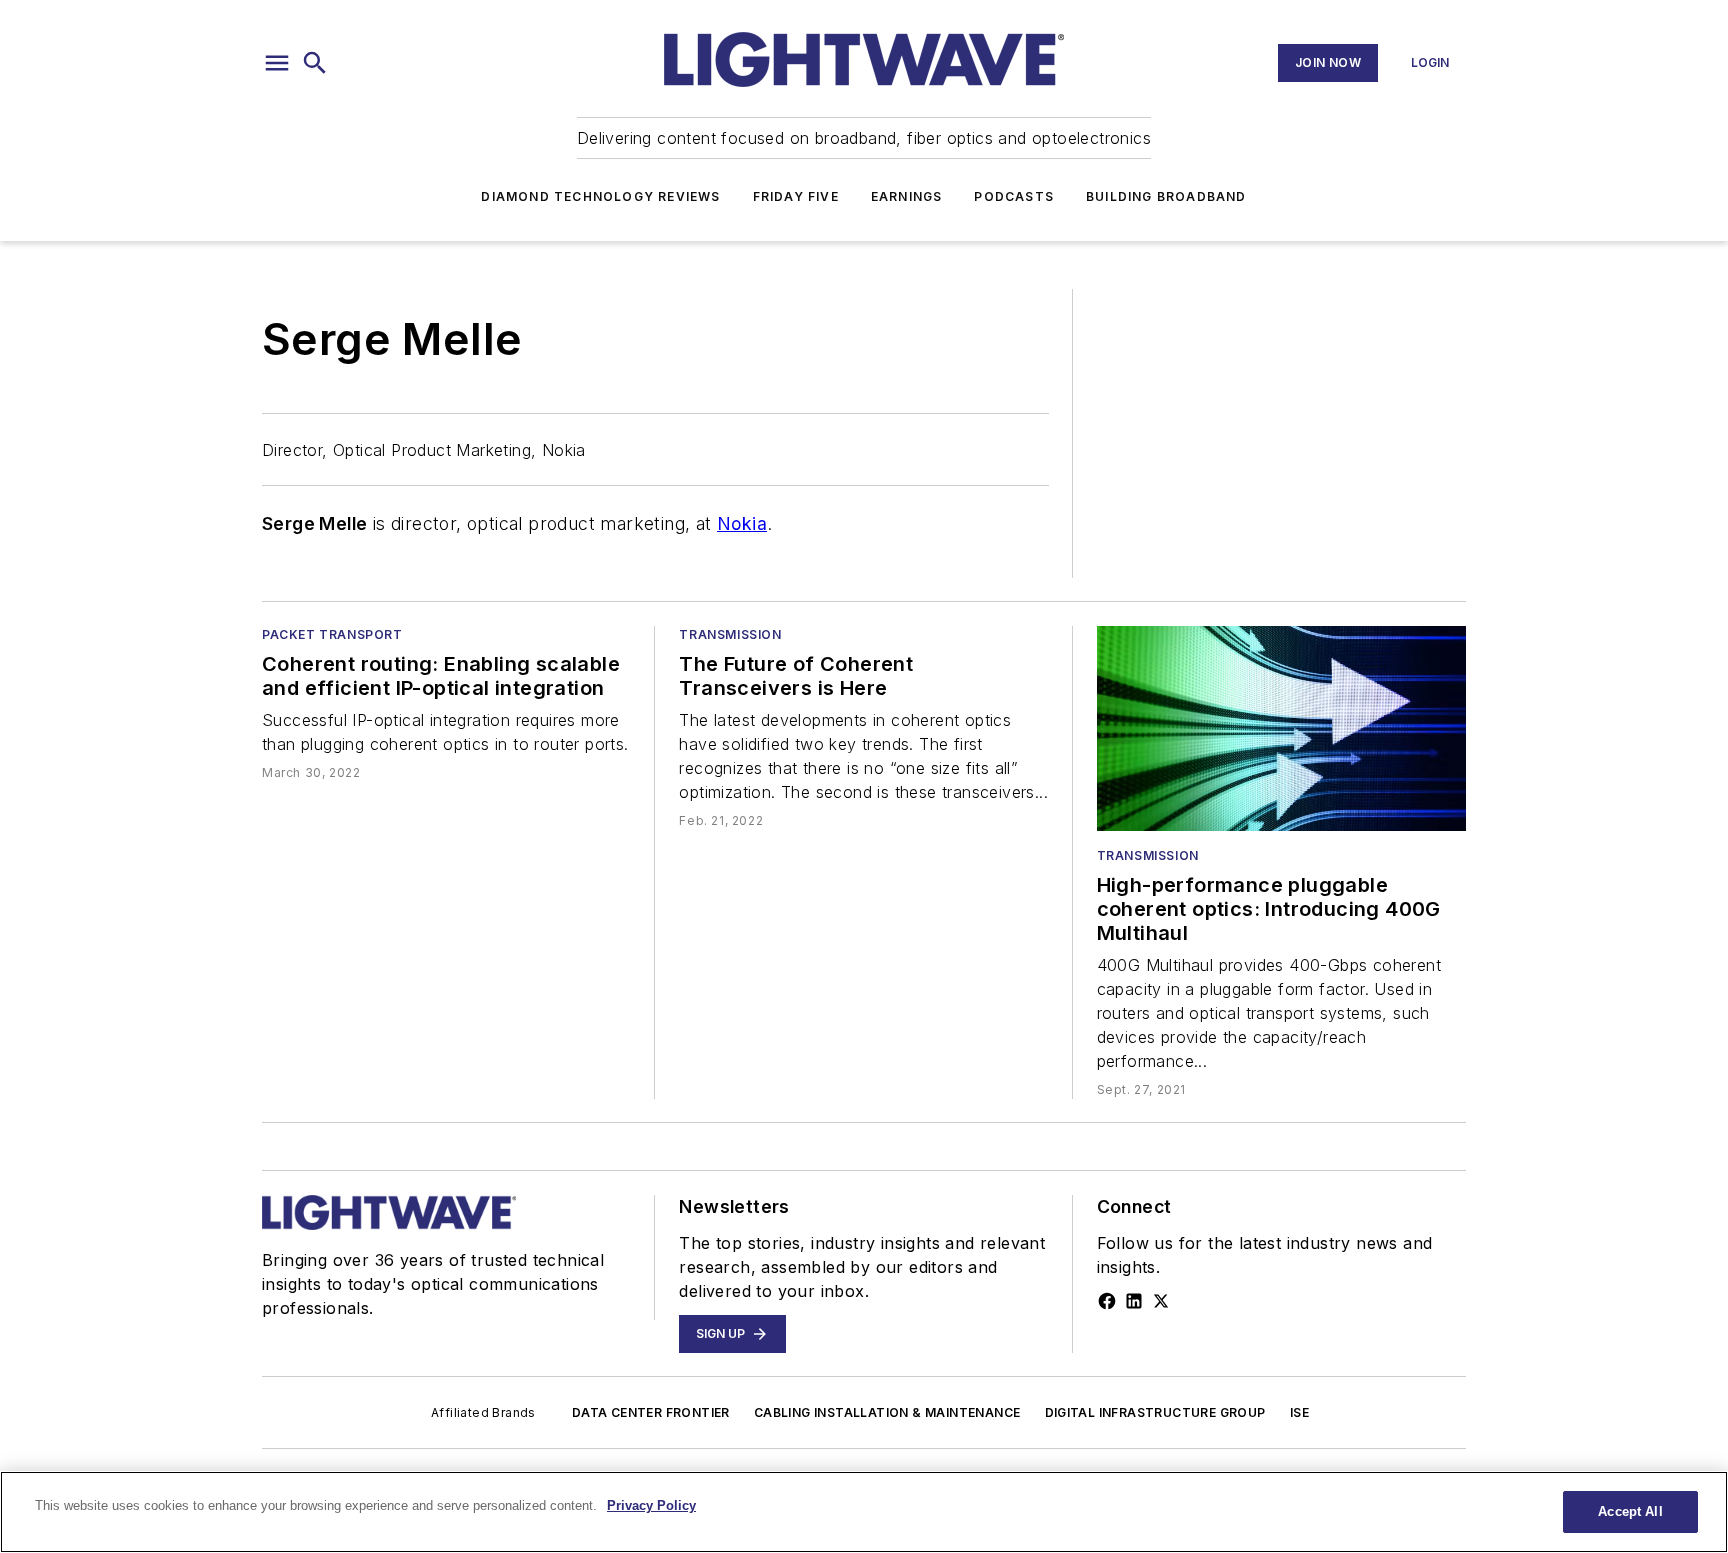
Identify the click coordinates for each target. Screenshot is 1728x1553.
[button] (277, 63)
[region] (864, 1512)
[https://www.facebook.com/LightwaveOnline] (1107, 1301)
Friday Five (796, 196)
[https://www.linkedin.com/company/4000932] (1134, 1301)
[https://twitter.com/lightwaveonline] (1161, 1301)
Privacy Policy (651, 1505)
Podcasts (1014, 196)
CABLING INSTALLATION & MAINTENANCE (887, 1412)
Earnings (907, 196)
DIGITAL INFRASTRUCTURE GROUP (1155, 1412)
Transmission (730, 634)
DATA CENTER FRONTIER (651, 1412)
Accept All (1630, 1511)
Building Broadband (1166, 196)
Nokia (742, 523)
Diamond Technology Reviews (600, 196)
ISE (1299, 1412)
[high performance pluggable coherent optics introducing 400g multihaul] (1281, 728)
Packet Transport (332, 634)
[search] (315, 63)
